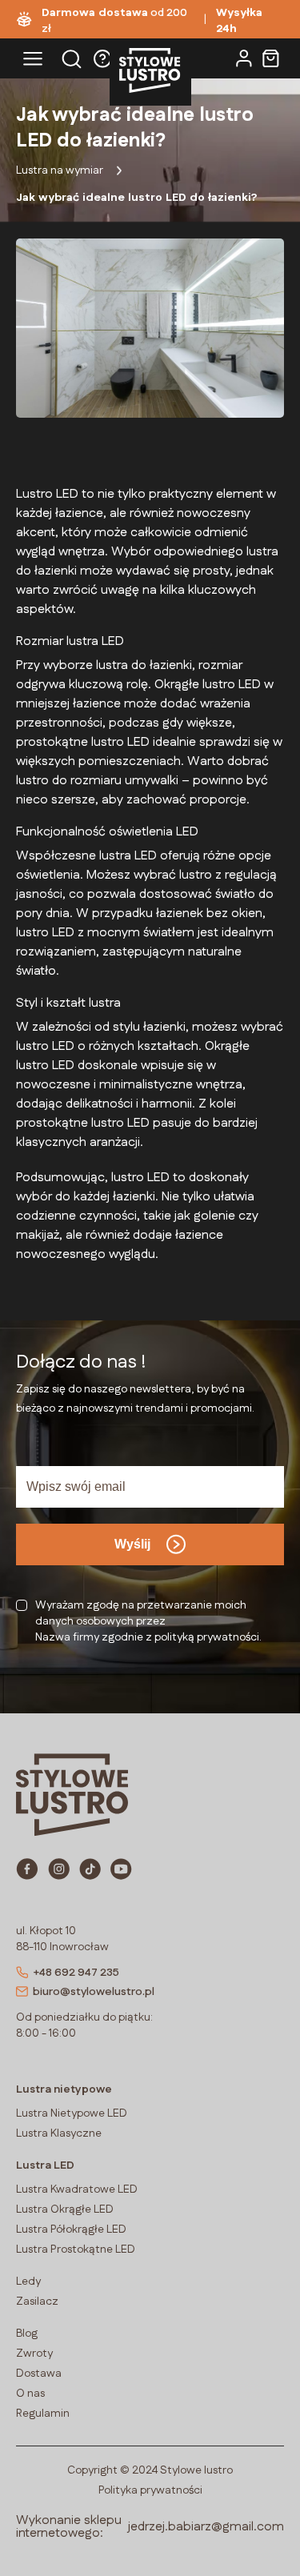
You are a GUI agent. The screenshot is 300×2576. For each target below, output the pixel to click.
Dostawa (39, 2374)
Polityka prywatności (150, 2490)
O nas (30, 2394)
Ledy (28, 2282)
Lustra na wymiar (60, 170)
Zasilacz (37, 2302)
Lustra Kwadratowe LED (77, 2189)
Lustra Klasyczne (59, 2133)
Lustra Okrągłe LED (65, 2209)
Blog (27, 2334)
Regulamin (43, 2414)
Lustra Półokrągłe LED (71, 2229)
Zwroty (34, 2354)
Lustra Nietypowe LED (72, 2113)
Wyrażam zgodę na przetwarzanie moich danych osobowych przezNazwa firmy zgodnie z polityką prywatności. (148, 1621)
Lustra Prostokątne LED (76, 2249)
